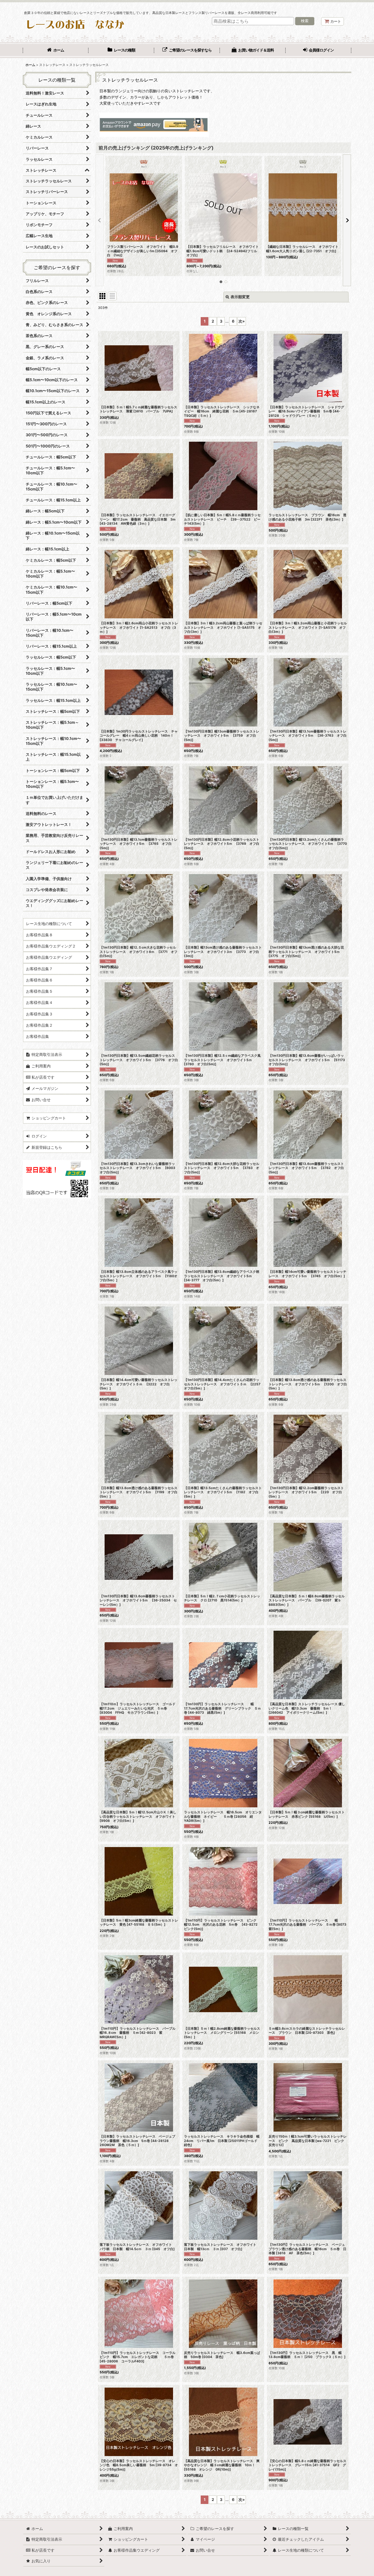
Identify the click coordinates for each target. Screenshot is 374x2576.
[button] (100, 220)
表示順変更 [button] (240, 297)
